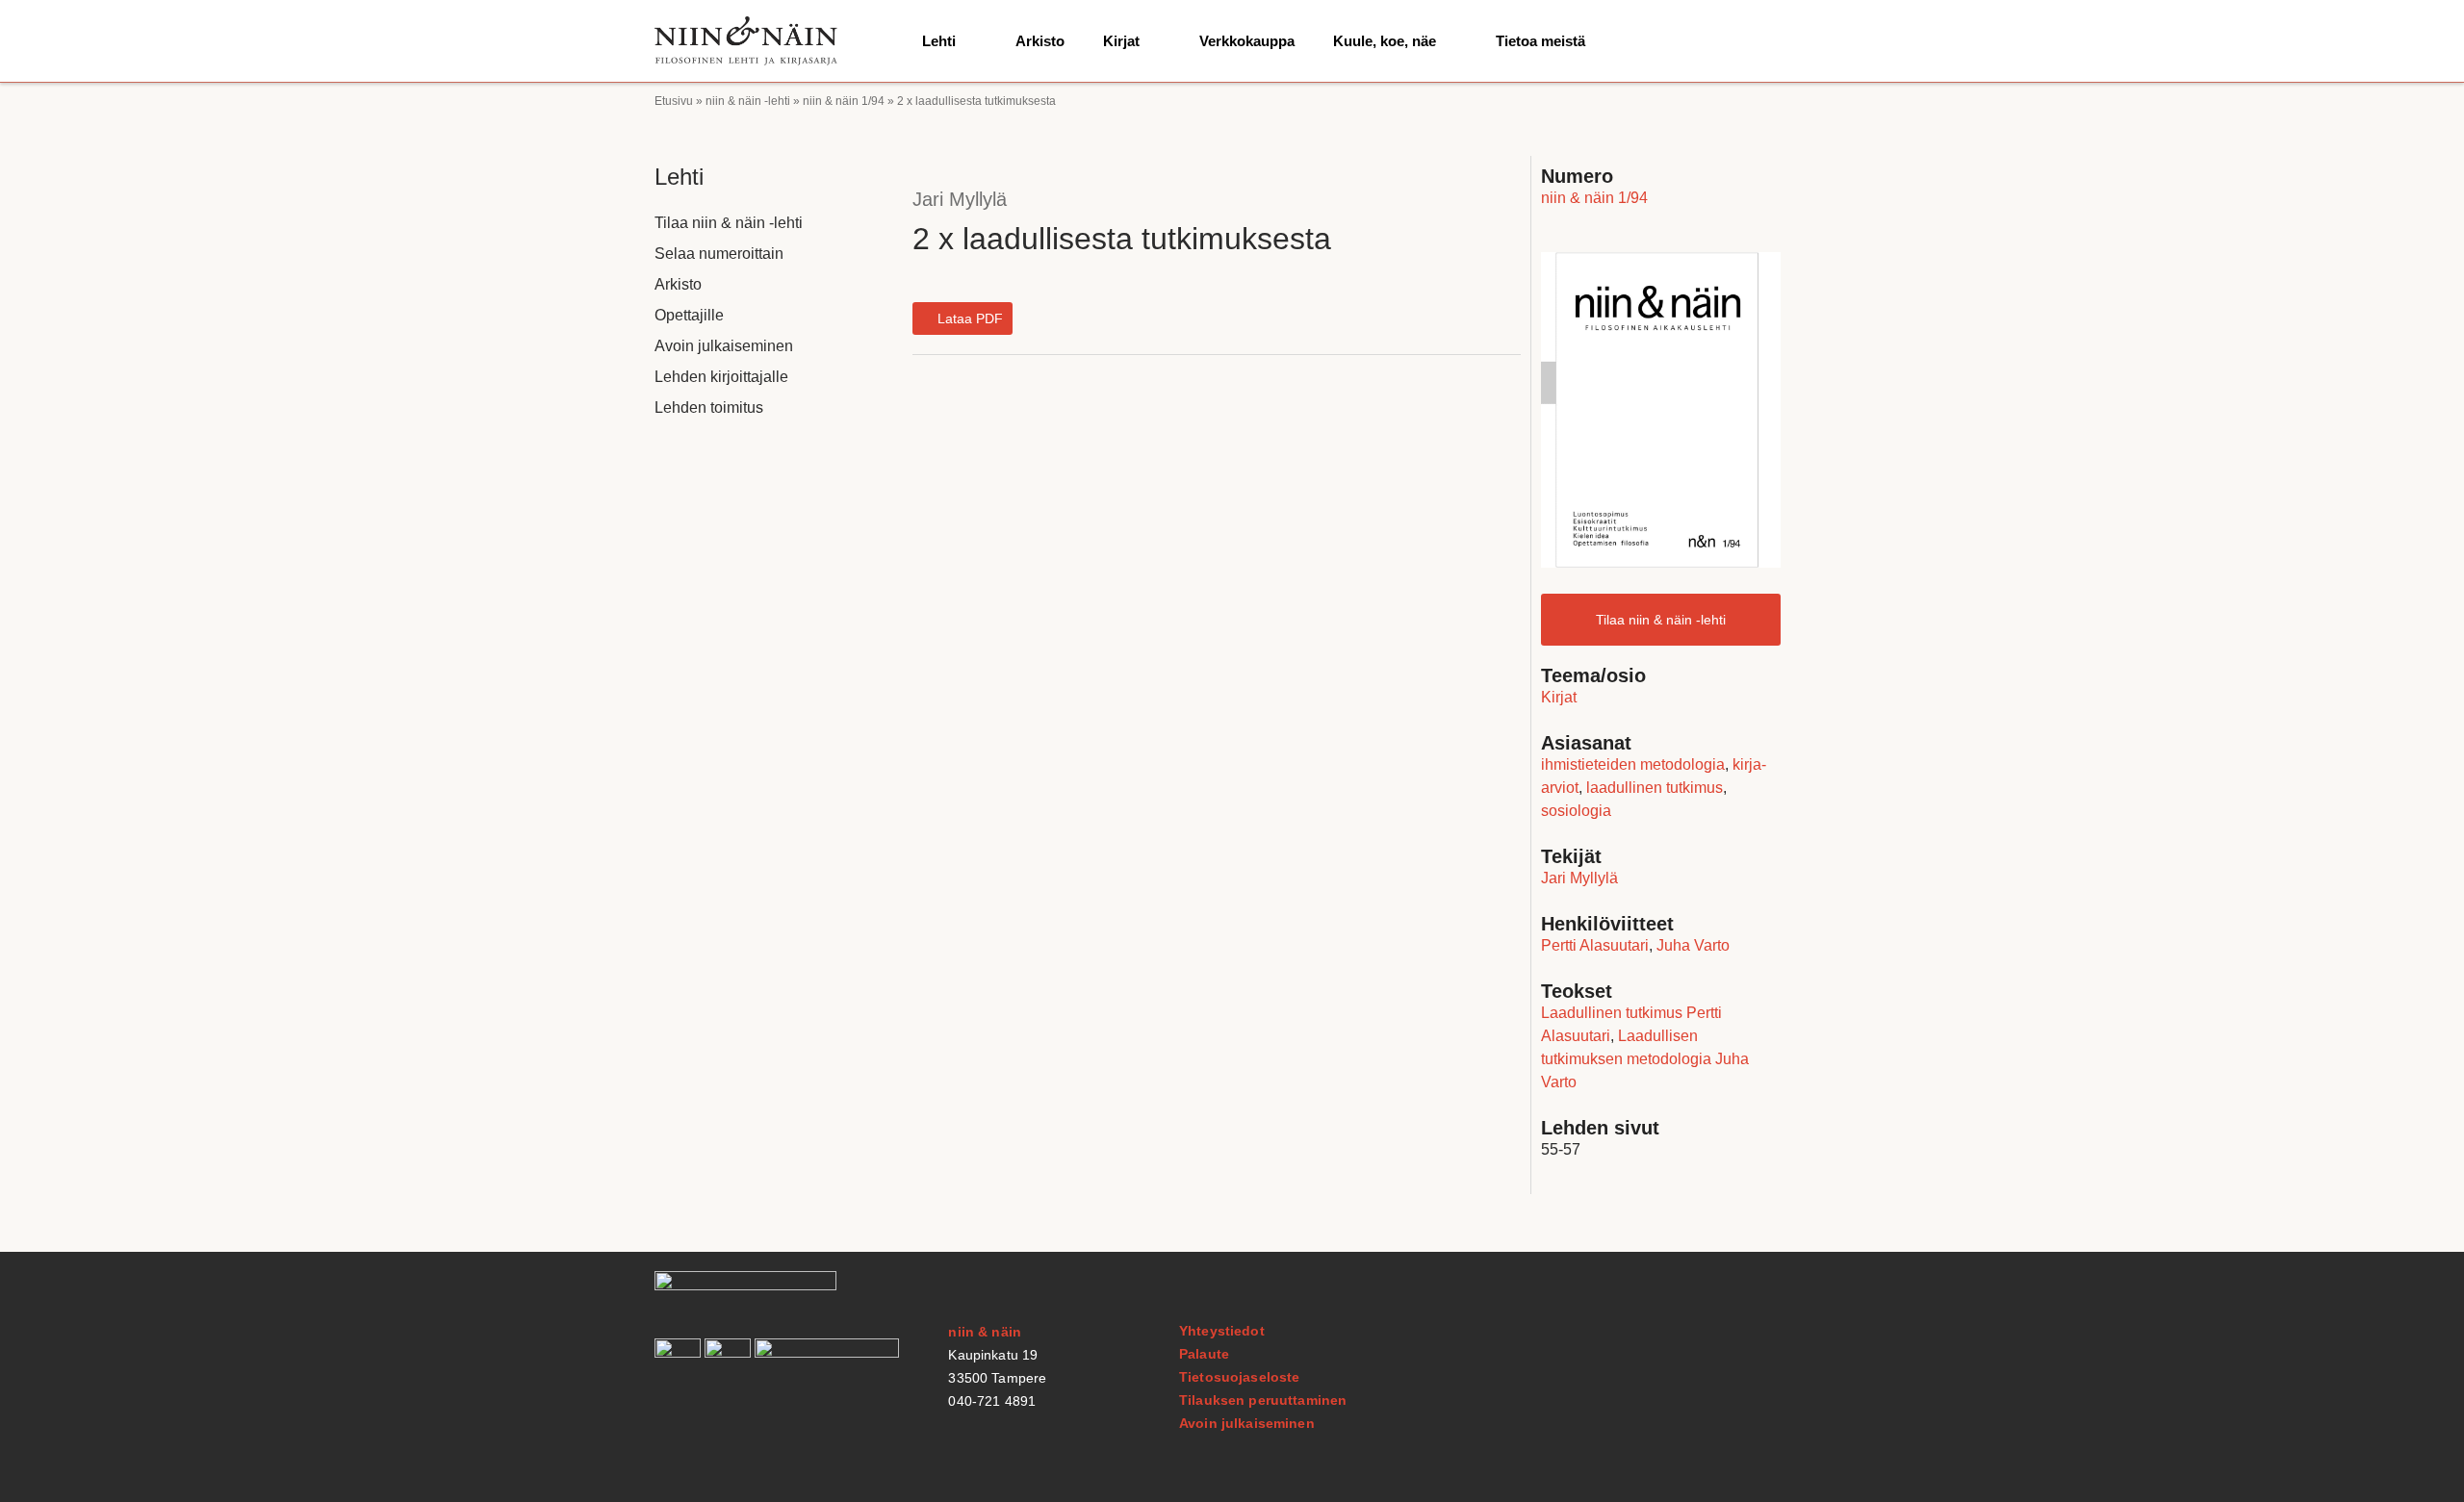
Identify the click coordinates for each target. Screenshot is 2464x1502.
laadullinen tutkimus (1655, 788)
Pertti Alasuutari (1595, 945)
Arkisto (1040, 41)
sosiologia (1576, 811)
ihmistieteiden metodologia (1633, 764)
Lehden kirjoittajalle (721, 377)
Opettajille (689, 315)
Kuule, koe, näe (1385, 41)
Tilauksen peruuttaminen (1263, 1400)
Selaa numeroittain (719, 254)
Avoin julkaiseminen (724, 346)
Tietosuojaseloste (1239, 1377)
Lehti (939, 41)
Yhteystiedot (1222, 1331)
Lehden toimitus (709, 407)
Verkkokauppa (1247, 41)
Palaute (1204, 1354)
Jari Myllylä (960, 199)
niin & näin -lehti (748, 101)
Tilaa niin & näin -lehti (729, 223)
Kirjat (1121, 41)
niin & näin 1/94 (844, 101)
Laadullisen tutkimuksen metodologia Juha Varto (1645, 1059)
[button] (962, 318)
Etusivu (674, 101)
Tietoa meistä (1540, 41)
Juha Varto (1693, 945)
